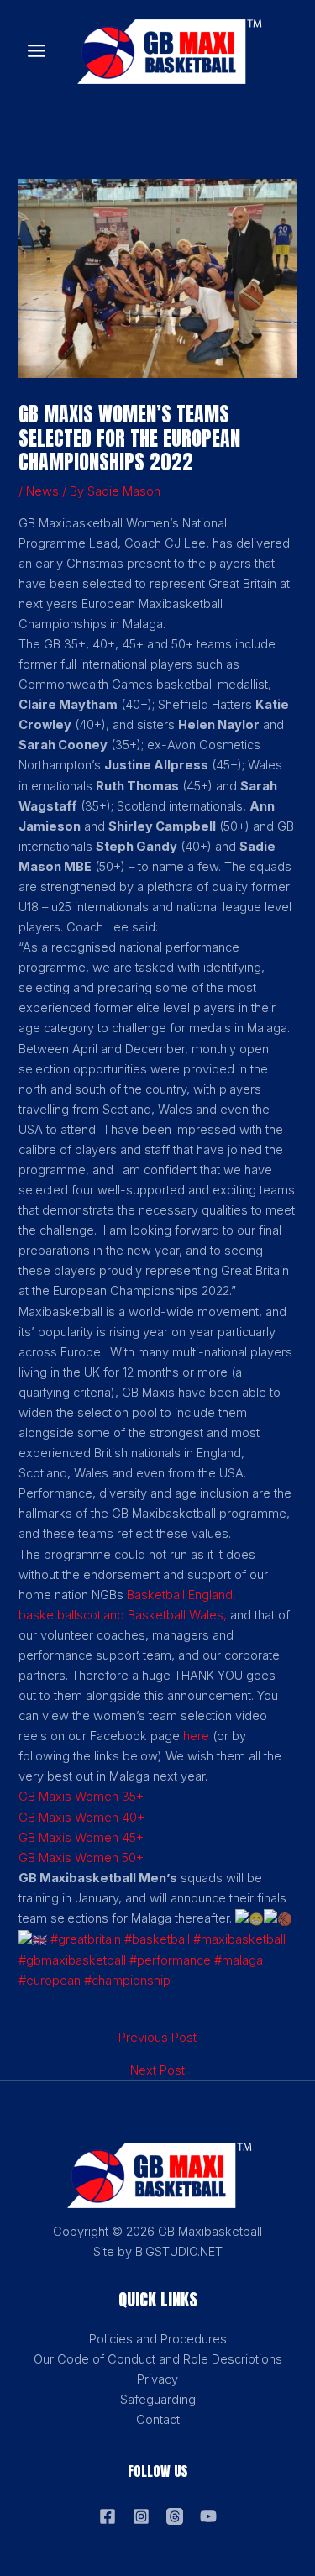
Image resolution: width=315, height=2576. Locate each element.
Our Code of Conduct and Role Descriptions (158, 2359)
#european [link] (50, 1981)
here (196, 1736)
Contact (158, 2420)
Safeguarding (158, 2400)
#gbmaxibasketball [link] (72, 1960)
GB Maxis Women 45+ (81, 1838)
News (42, 491)
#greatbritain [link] (86, 1939)
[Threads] (175, 2516)
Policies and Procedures (158, 2339)
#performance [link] (170, 1960)
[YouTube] (208, 2516)
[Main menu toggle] (37, 51)
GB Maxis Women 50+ (81, 1858)
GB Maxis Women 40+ (81, 1818)
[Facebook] (108, 2516)
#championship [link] (127, 1981)
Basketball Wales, (177, 1615)
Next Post (157, 2071)
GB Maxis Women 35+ (81, 1797)
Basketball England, (181, 1595)
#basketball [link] (157, 1939)
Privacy (157, 2379)
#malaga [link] (239, 1960)
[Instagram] (141, 2516)
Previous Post (157, 2038)
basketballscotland (71, 1615)
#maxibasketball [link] (239, 1939)
